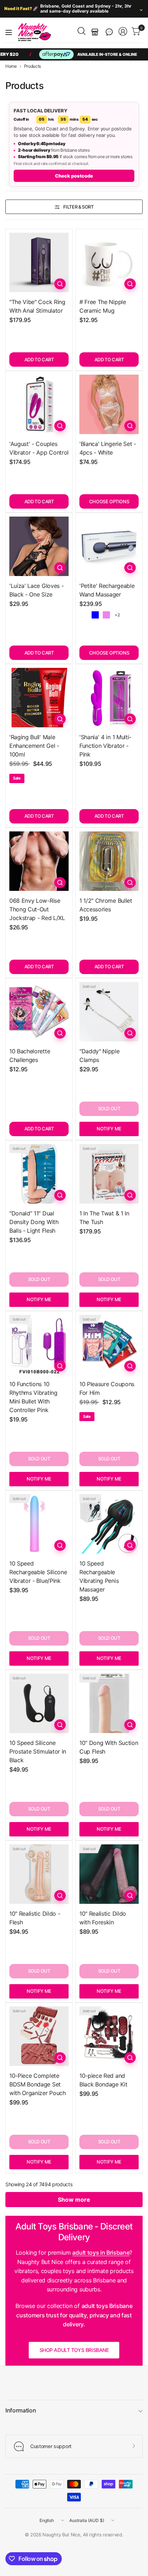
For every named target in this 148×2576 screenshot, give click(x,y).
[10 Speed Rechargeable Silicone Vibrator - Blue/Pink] (39, 1524)
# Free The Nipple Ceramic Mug (103, 306)
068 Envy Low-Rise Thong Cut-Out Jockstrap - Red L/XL (37, 909)
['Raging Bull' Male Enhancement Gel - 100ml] (39, 698)
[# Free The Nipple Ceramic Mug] (109, 262)
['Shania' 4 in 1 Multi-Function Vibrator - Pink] (109, 698)
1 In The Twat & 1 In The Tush (104, 1218)
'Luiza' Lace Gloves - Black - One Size (36, 590)
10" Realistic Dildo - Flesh (35, 1918)
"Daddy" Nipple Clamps (100, 1055)
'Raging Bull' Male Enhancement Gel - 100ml (34, 746)
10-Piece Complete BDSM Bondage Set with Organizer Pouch (38, 2084)
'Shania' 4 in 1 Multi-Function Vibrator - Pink (105, 746)
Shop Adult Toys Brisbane (74, 2350)
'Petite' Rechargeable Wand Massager (107, 590)
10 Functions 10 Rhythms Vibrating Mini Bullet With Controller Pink (33, 1397)
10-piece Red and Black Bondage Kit (103, 2080)
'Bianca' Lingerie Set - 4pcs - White (108, 448)
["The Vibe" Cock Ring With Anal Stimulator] (39, 262)
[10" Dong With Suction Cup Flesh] (109, 1703)
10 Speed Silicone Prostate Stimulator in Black (38, 1751)
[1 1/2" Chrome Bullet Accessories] (109, 861)
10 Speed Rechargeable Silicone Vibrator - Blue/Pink (38, 1572)
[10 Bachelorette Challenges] (39, 1012)
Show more (74, 2200)
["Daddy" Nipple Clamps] (109, 1012)
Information (21, 2410)
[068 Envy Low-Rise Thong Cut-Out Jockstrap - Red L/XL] (39, 861)
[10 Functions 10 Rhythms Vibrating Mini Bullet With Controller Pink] (39, 1345)
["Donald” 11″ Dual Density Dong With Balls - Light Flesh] (39, 1174)
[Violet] (106, 615)
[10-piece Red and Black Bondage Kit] (109, 2036)
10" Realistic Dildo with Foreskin (103, 1918)
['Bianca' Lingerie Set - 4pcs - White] (109, 404)
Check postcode (74, 176)
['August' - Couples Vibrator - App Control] (39, 404)
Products (33, 66)
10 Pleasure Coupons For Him (107, 1388)
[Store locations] (95, 32)
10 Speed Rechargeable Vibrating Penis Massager (99, 1576)
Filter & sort (78, 207)
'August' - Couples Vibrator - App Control (39, 448)
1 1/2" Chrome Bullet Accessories (106, 905)
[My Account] (123, 31)
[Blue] (95, 615)
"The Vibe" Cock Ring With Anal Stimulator (37, 306)
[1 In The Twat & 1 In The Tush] (109, 1174)
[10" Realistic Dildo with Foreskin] (109, 1874)
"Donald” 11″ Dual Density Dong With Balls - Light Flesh (34, 1222)
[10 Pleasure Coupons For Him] (109, 1345)
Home (11, 66)
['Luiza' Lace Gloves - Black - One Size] (39, 546)
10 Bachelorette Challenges (30, 1055)
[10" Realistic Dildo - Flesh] (39, 1874)
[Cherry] (84, 615)
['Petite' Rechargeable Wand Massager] (109, 546)
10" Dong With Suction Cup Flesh (109, 1747)
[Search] (82, 31)
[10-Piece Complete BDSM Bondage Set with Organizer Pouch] (39, 2036)
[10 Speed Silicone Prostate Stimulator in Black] (39, 1703)
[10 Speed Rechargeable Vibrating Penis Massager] (109, 1524)
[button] (109, 32)
